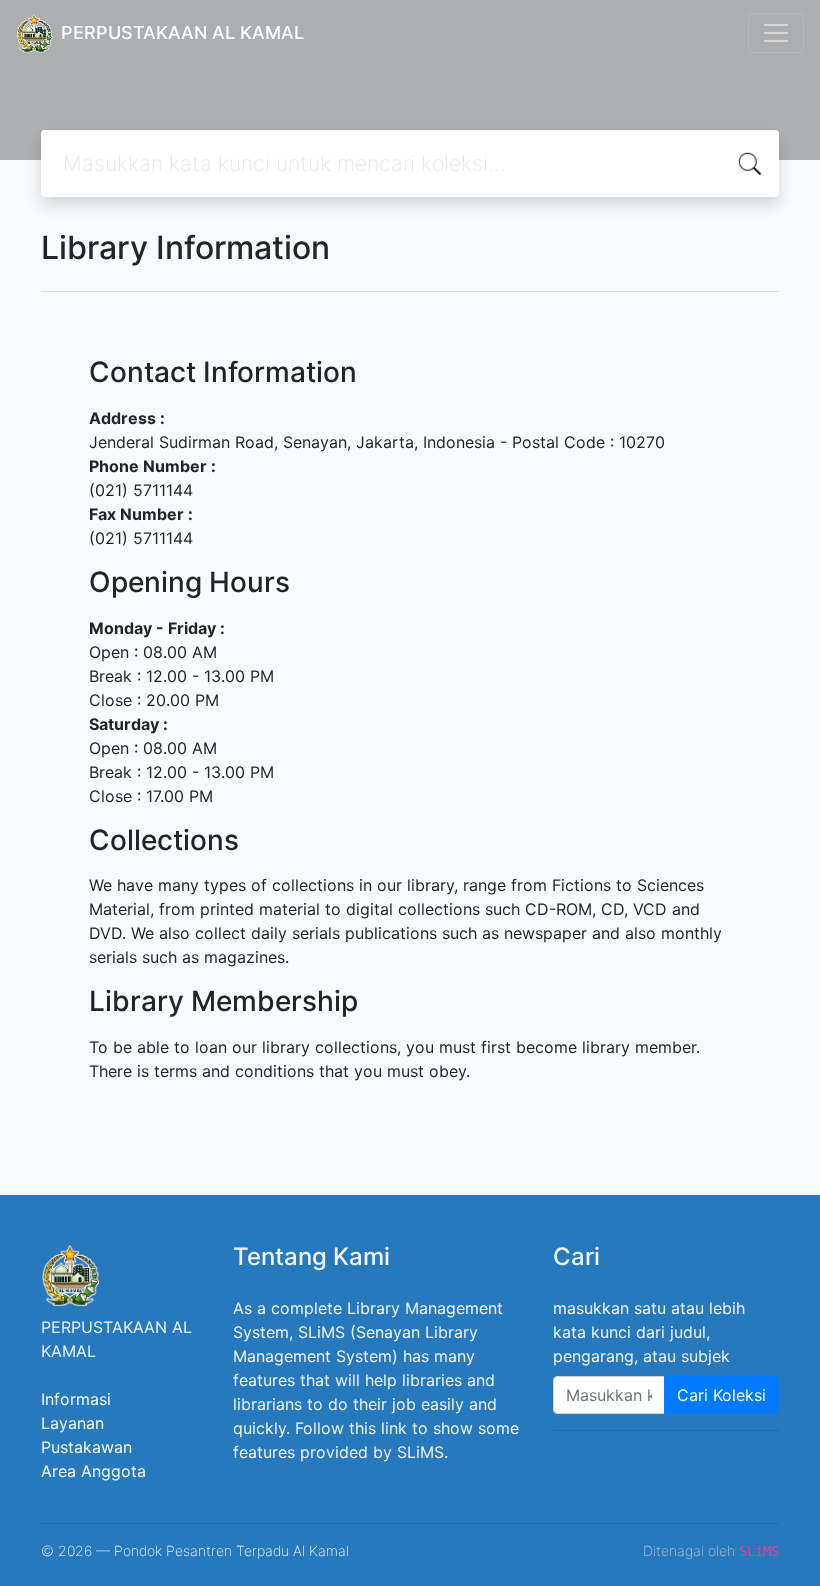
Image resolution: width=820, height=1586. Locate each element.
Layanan (72, 1423)
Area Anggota (93, 1471)
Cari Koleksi (721, 1395)
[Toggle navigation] (776, 33)
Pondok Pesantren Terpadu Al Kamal (231, 1550)
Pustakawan (86, 1447)
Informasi (76, 1399)
